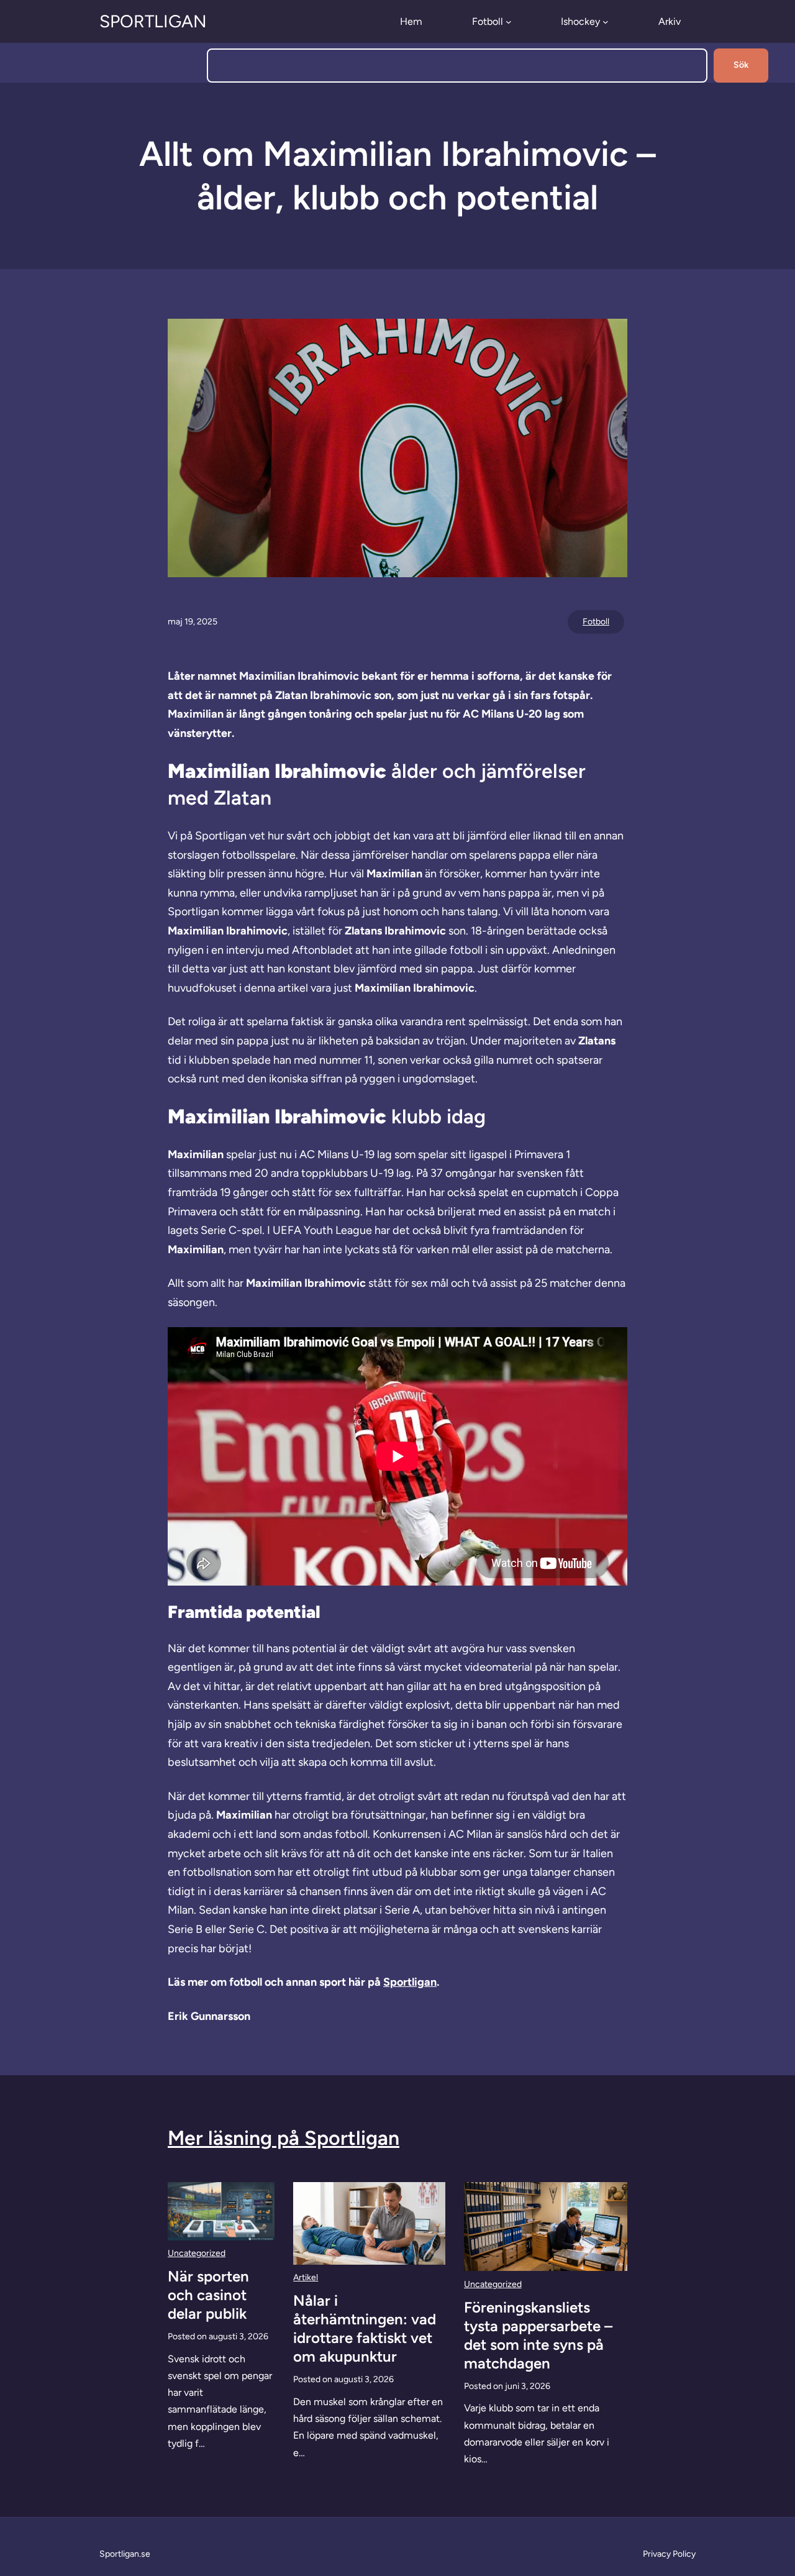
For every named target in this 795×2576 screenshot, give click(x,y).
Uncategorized (197, 2253)
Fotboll (596, 622)
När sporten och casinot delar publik (208, 2295)
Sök (741, 65)
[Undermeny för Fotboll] (509, 22)
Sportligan (153, 21)
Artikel (306, 2277)
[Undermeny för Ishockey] (606, 22)
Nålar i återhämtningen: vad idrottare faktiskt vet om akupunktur (365, 2328)
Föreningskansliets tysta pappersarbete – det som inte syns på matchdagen (538, 2335)
